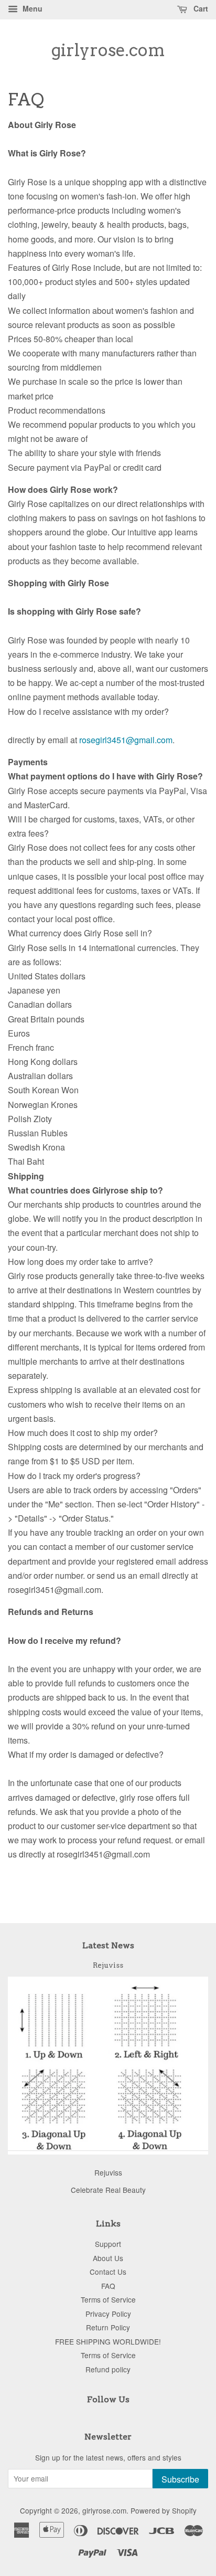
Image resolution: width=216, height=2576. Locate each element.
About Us (108, 2258)
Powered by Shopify (164, 2510)
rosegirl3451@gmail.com (126, 740)
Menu (31, 8)
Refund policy (108, 2369)
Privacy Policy (108, 2314)
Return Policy (108, 2327)
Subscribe (180, 2479)
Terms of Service (108, 2299)
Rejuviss (108, 1965)
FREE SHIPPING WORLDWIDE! (108, 2341)
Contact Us (108, 2272)
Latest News (108, 1945)
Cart (200, 8)
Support (108, 2244)
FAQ (108, 2286)
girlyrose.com (108, 50)
